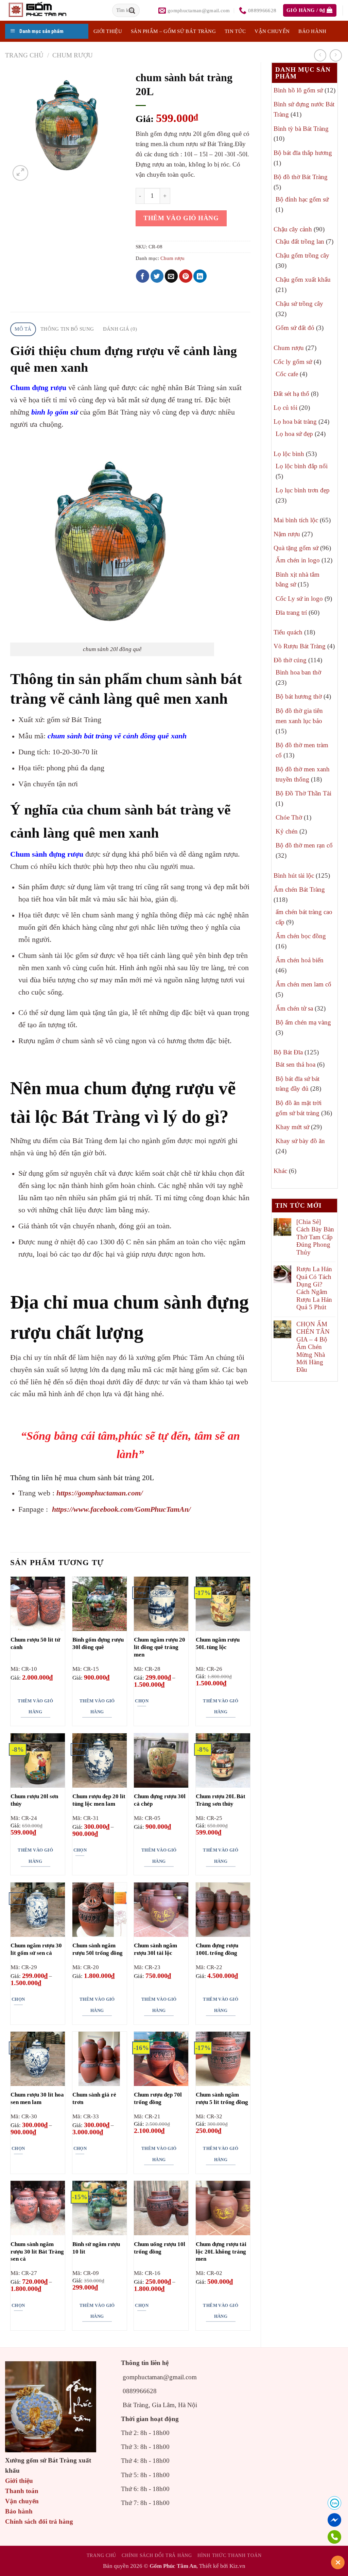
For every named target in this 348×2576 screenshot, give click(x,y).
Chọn (142, 1701)
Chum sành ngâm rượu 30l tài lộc (155, 1949)
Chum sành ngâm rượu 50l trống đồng (98, 1949)
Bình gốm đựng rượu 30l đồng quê (98, 1643)
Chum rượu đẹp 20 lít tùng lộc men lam (99, 1800)
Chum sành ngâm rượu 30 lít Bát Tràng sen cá (37, 2252)
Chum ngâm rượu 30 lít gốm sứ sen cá (36, 1949)
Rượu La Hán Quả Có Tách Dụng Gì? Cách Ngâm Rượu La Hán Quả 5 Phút (314, 1288)
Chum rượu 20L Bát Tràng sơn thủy (221, 1800)
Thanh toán (22, 2491)
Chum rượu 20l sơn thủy (34, 1800)
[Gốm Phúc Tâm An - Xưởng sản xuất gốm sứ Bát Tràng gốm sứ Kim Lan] (45, 10)
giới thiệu (108, 31)
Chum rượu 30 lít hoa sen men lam (37, 2098)
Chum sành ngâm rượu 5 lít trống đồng (222, 2098)
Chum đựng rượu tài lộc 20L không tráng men (221, 2252)
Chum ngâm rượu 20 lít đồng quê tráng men (160, 1647)
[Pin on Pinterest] (186, 276)
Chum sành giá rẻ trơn (94, 2098)
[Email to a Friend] (171, 276)
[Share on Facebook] (143, 276)
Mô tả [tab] (23, 329)
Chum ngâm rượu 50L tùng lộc (218, 1643)
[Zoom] (20, 173)
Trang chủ (24, 55)
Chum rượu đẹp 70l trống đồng (158, 2098)
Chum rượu (73, 55)
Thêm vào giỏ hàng (181, 218)
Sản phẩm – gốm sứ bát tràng (173, 31)
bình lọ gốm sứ (55, 412)
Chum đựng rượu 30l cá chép (160, 1800)
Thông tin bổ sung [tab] (67, 329)
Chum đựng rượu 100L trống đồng (217, 1949)
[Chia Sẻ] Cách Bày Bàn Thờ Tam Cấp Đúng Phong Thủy (315, 1237)
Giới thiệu (19, 2481)
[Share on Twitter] (157, 276)
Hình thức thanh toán (229, 2555)
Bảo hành (312, 31)
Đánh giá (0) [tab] (120, 329)
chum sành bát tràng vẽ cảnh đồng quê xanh (117, 736)
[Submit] (132, 10)
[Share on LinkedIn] (200, 276)
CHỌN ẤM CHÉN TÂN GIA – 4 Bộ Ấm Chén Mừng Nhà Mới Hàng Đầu (313, 1347)
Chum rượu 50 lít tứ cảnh (35, 1643)
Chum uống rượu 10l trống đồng (160, 2248)
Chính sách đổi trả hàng (39, 2521)
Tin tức (235, 31)
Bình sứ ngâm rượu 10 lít (96, 2248)
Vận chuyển (272, 31)
